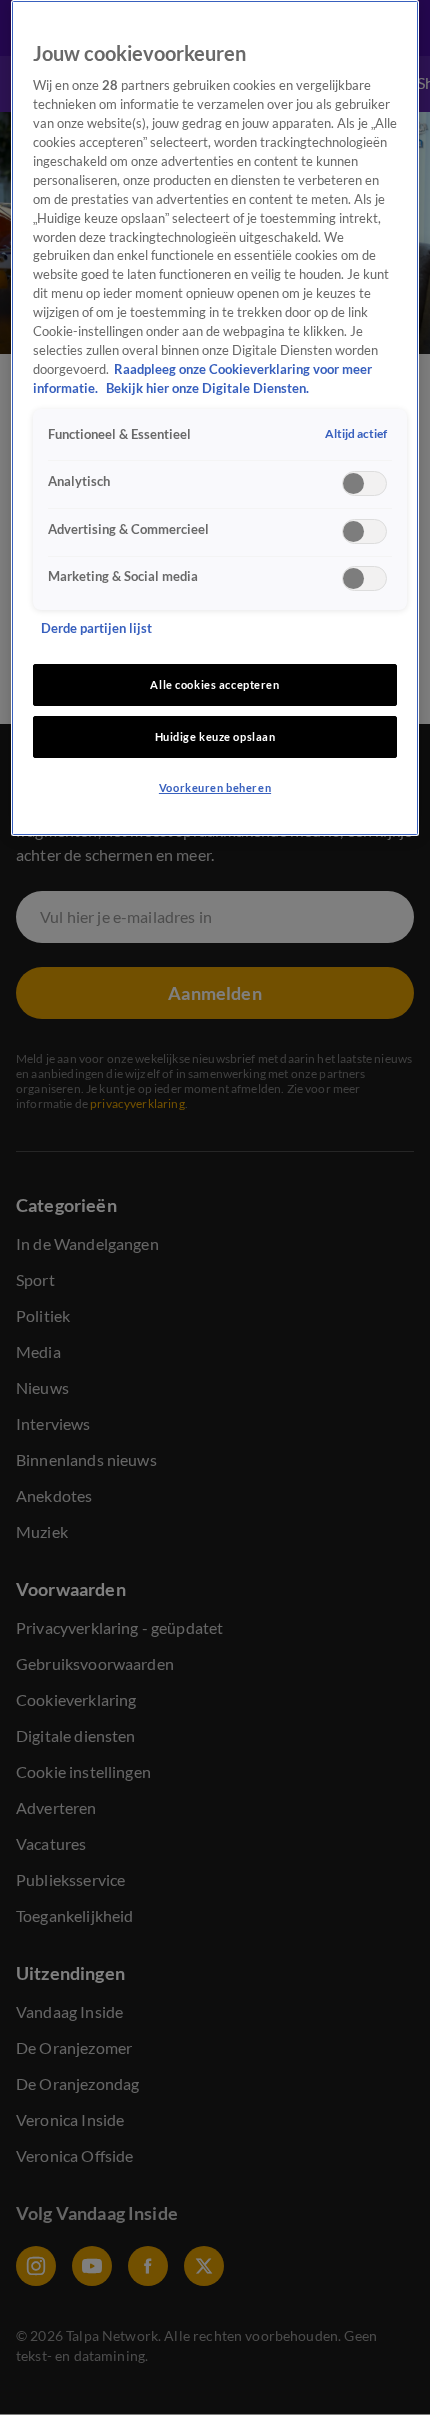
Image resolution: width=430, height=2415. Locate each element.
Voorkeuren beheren (215, 787)
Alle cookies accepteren (214, 684)
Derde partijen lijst (96, 628)
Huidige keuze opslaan (215, 736)
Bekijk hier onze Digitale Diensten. (207, 388)
